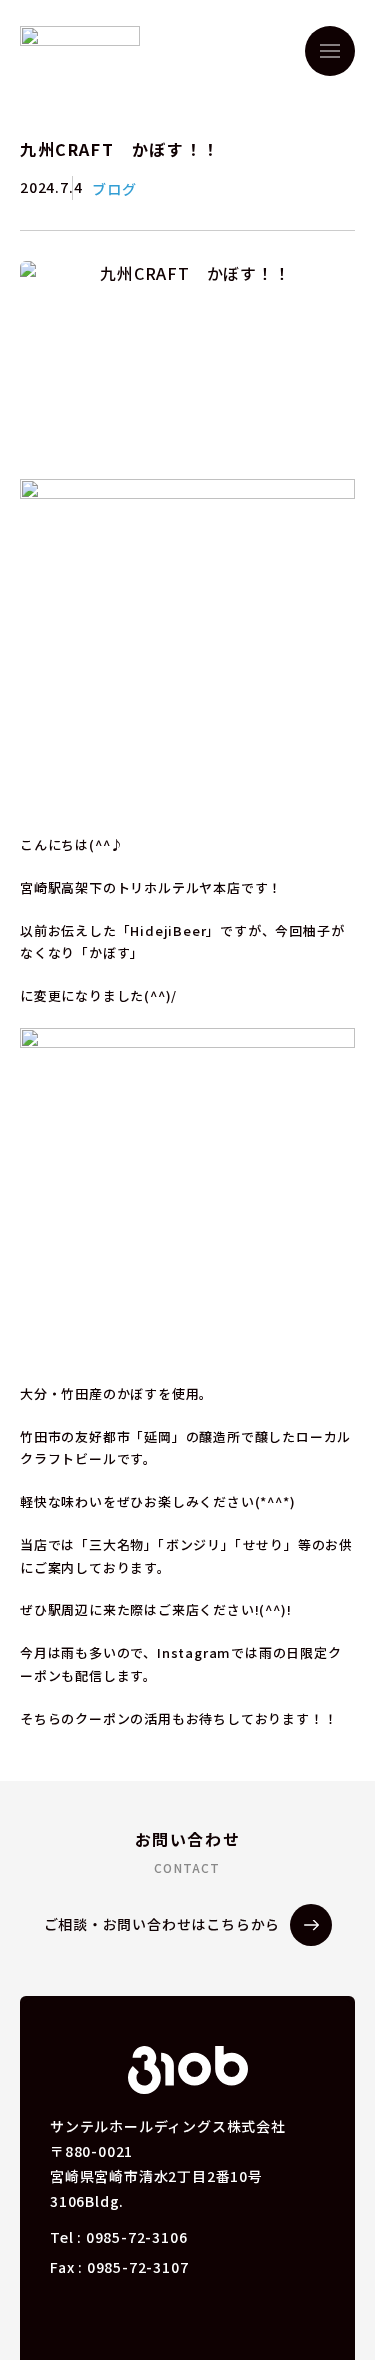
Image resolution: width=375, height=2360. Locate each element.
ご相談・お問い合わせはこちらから (162, 1924)
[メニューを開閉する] (330, 51)
